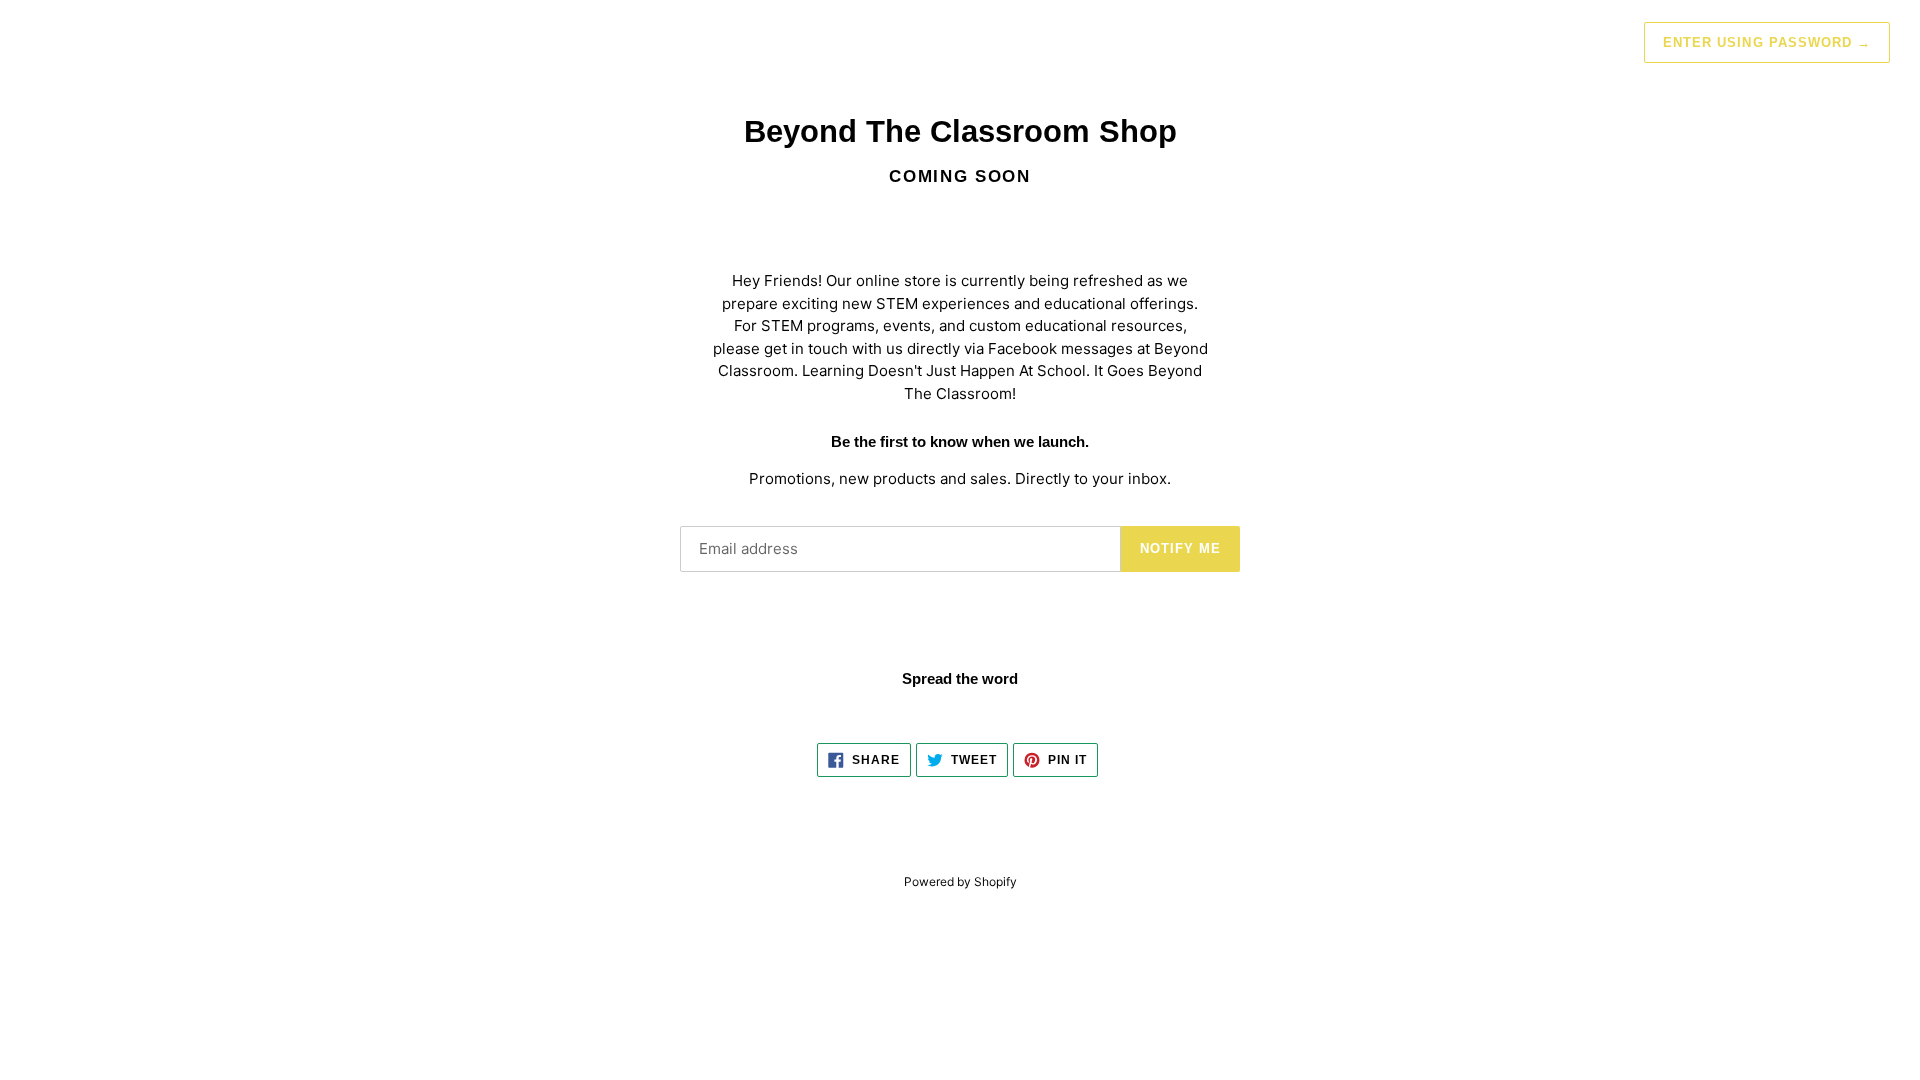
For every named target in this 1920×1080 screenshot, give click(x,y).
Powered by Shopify (960, 881)
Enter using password (1767, 42)
